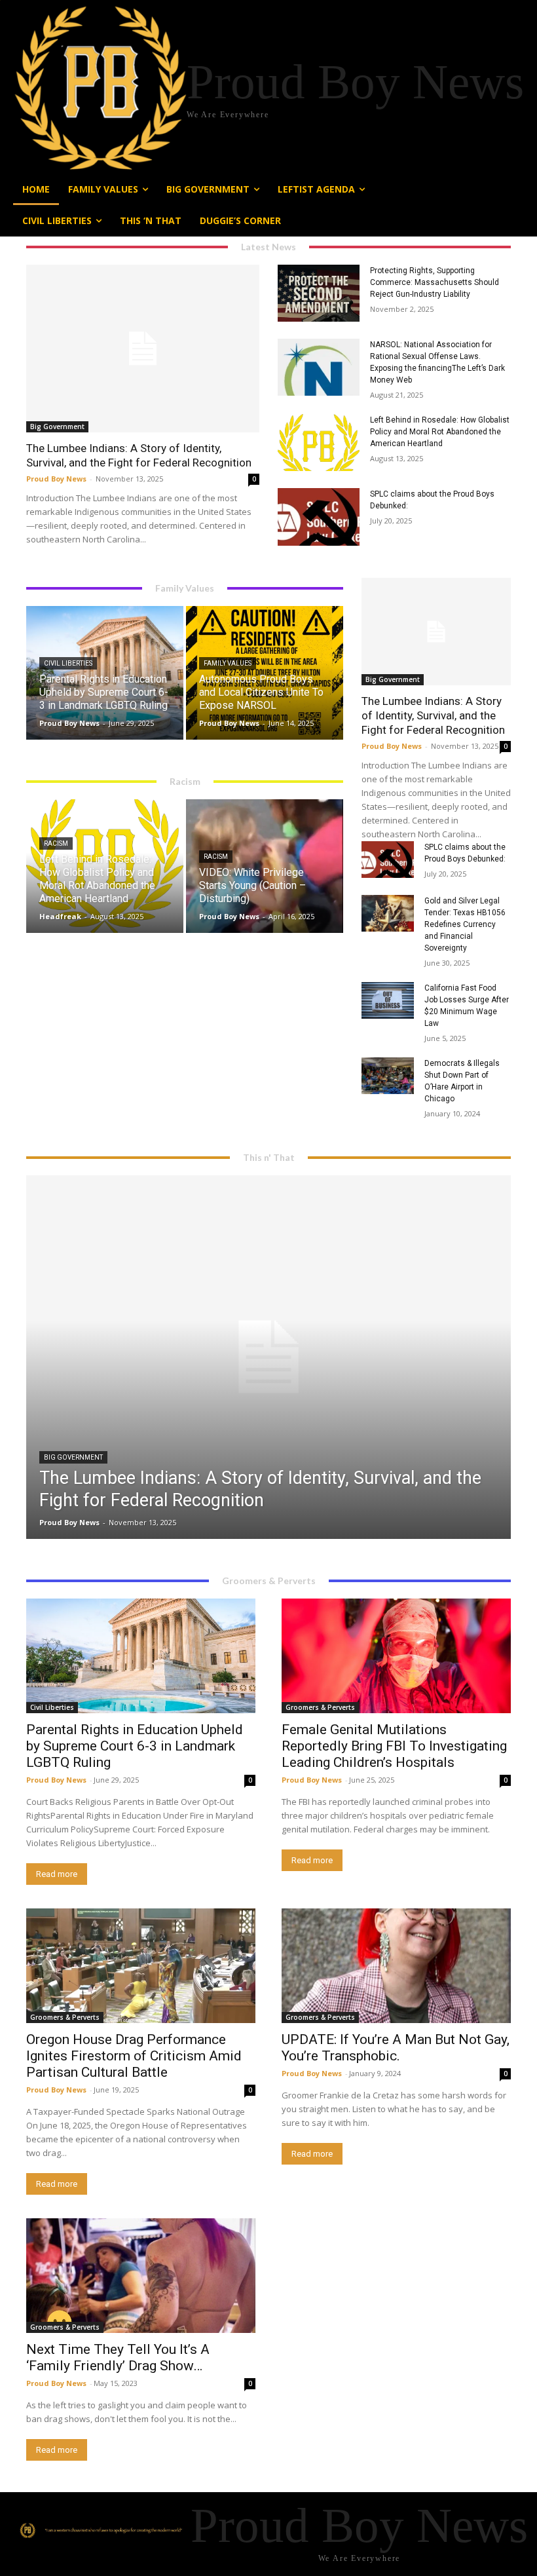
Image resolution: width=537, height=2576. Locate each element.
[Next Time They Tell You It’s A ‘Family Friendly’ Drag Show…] (141, 2276)
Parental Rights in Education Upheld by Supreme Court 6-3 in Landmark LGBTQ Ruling (135, 1746)
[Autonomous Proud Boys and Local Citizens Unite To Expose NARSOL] (265, 673)
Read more (57, 1874)
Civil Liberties (68, 663)
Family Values (228, 663)
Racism (56, 843)
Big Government (57, 426)
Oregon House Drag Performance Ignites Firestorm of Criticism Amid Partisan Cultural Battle (134, 2056)
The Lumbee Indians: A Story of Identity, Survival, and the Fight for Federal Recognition (139, 455)
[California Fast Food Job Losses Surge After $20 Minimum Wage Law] (388, 1000)
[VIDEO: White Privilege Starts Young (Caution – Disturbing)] (265, 866)
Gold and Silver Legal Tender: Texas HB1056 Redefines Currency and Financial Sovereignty (465, 924)
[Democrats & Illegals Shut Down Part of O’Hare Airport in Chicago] (388, 1076)
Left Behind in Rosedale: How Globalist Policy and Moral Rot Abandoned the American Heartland (440, 432)
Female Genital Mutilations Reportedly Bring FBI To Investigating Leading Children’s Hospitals (394, 1746)
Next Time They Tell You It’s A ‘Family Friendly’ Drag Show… (118, 2358)
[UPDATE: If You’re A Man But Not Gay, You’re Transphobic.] (396, 1966)
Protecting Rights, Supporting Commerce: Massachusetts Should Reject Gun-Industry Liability (435, 282)
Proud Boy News (56, 479)
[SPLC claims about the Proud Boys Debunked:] (319, 517)
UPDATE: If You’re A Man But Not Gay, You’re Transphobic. (396, 2048)
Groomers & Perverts (320, 1707)
